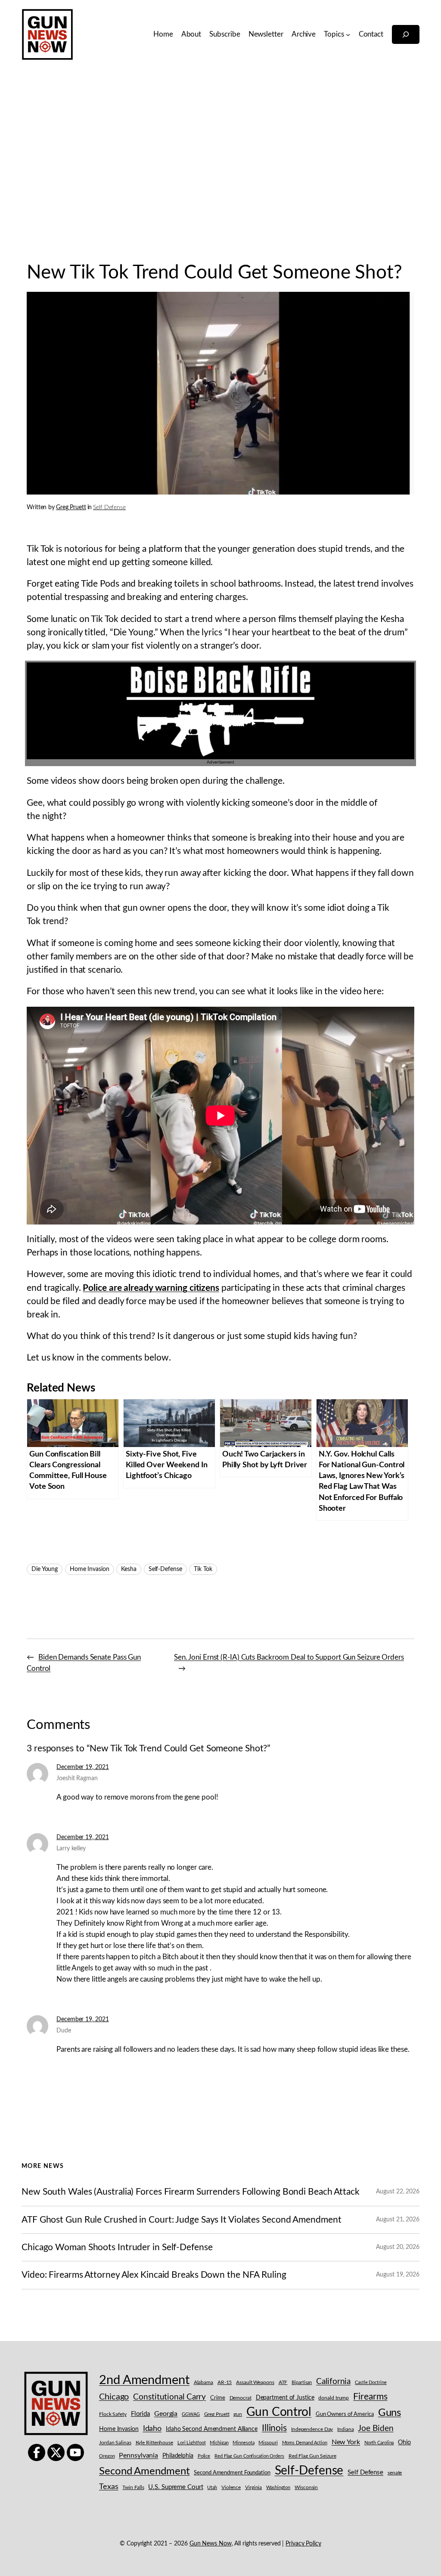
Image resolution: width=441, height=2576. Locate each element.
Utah (212, 2488)
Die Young (45, 1569)
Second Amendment (144, 2471)
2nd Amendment (144, 2380)
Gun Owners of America (345, 2414)
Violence (231, 2488)
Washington (278, 2488)
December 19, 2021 (82, 1767)
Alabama (203, 2382)
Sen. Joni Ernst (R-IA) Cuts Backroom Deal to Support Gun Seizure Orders (289, 1657)
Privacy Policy (303, 2544)
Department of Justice (285, 2398)
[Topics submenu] (348, 34)
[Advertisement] (220, 159)
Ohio (404, 2443)
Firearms (370, 2397)
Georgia (166, 2414)
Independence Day (312, 2429)
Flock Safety (113, 2414)
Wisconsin (306, 2488)
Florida (140, 2414)
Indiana (345, 2429)
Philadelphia (178, 2456)
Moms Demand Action (305, 2443)
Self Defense (109, 507)
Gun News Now (211, 2544)
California (333, 2381)
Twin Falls (133, 2488)
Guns (390, 2413)
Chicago (114, 2397)
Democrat (241, 2398)
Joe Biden (376, 2429)
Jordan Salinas (115, 2443)
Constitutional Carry (169, 2397)
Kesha (129, 1569)
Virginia (253, 2487)
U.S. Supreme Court (175, 2487)
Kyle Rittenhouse (154, 2443)
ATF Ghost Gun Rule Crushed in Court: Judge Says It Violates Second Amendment (181, 2220)
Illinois (274, 2428)
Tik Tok (203, 1569)
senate (395, 2473)
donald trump (334, 2398)
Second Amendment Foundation (232, 2473)
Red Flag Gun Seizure (312, 2456)
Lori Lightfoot (192, 2443)
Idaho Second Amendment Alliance (212, 2429)
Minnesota (243, 2443)
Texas (109, 2487)
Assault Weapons (255, 2382)
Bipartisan (302, 2383)
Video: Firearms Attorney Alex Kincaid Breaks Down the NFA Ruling (154, 2275)
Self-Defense (165, 1569)
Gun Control (279, 2412)
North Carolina (379, 2443)
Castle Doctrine (371, 2383)
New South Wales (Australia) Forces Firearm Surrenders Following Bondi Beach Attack (191, 2192)
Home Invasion (90, 1569)
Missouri (268, 2443)
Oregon (107, 2456)
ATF (283, 2382)
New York (346, 2442)
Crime (218, 2398)
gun (238, 2414)
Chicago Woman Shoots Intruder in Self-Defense (117, 2247)
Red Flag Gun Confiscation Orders (249, 2456)
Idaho (152, 2429)
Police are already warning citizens (151, 1288)
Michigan (219, 2443)
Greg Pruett (71, 507)
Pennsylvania (138, 2455)
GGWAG (191, 2414)
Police (204, 2456)
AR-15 (225, 2382)
